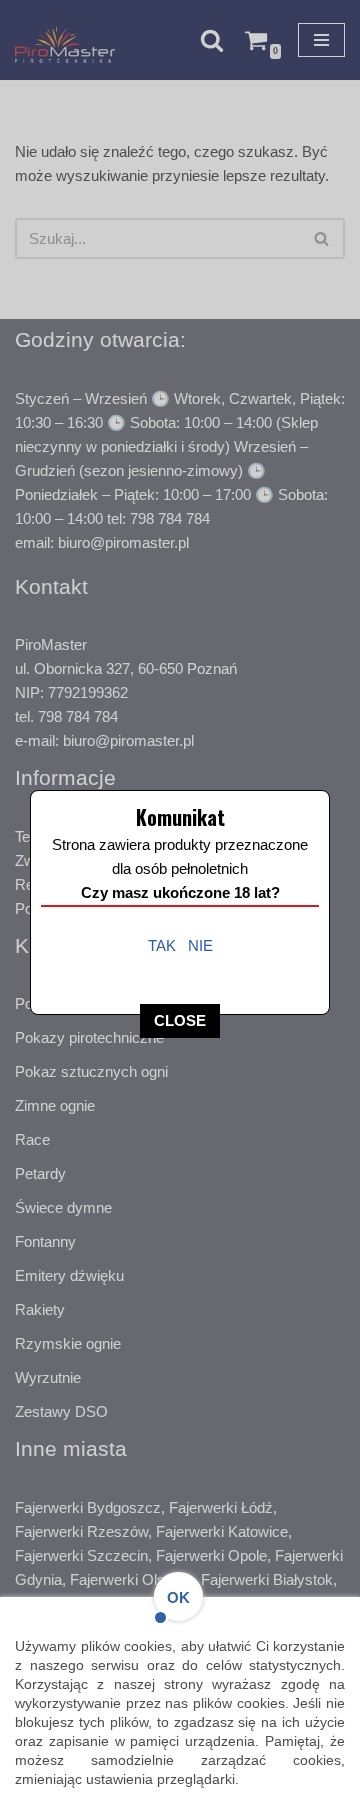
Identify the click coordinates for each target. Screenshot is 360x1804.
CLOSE (180, 1020)
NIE (200, 945)
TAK (162, 945)
